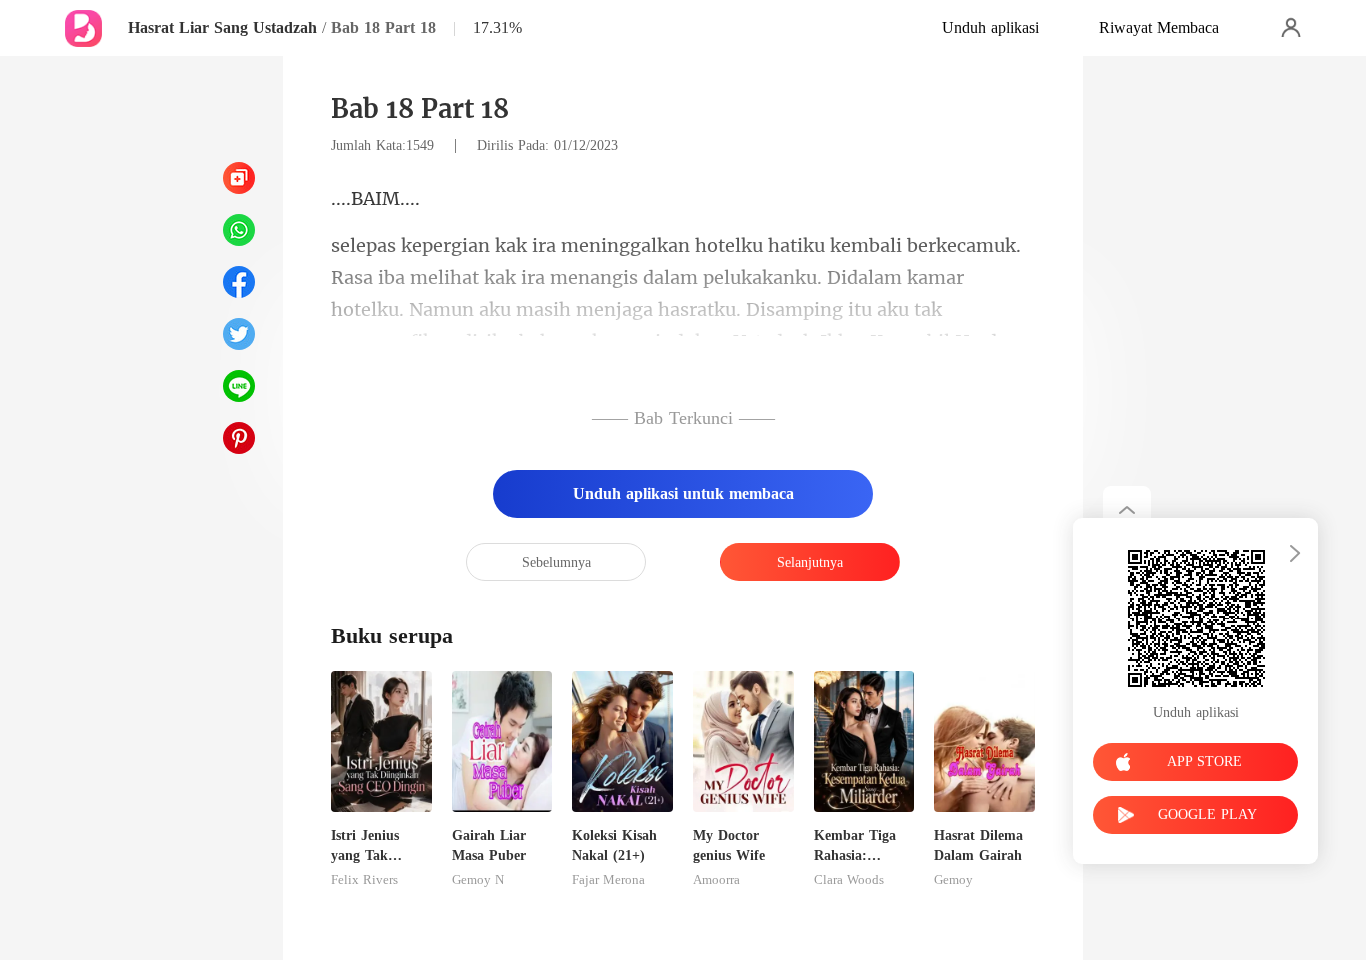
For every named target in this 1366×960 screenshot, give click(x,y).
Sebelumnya (556, 562)
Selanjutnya (810, 562)
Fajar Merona (608, 880)
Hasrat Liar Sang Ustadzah (222, 27)
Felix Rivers (364, 880)
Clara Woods (849, 880)
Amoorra (716, 880)
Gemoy (953, 880)
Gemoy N (478, 880)
